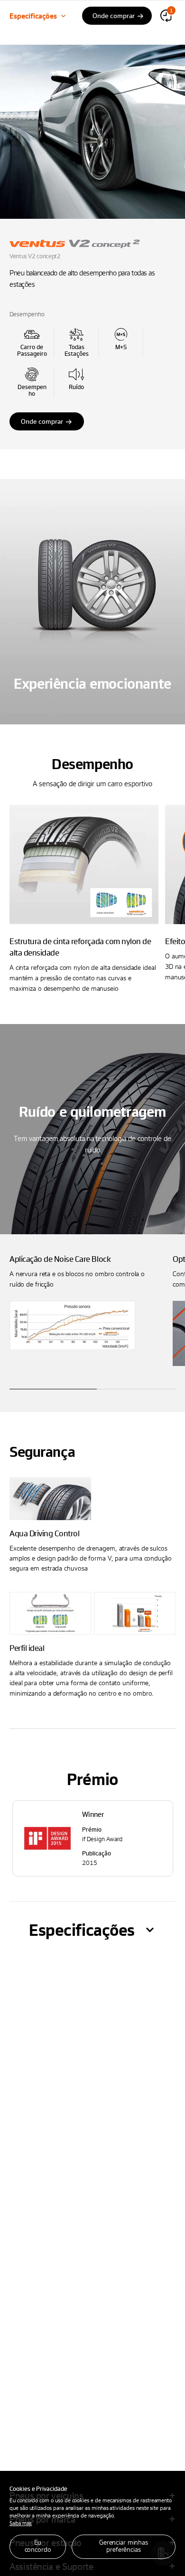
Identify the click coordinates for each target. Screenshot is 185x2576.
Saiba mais (21, 2523)
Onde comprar (42, 421)
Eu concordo (38, 2546)
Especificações (33, 16)
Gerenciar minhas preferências (124, 2546)
